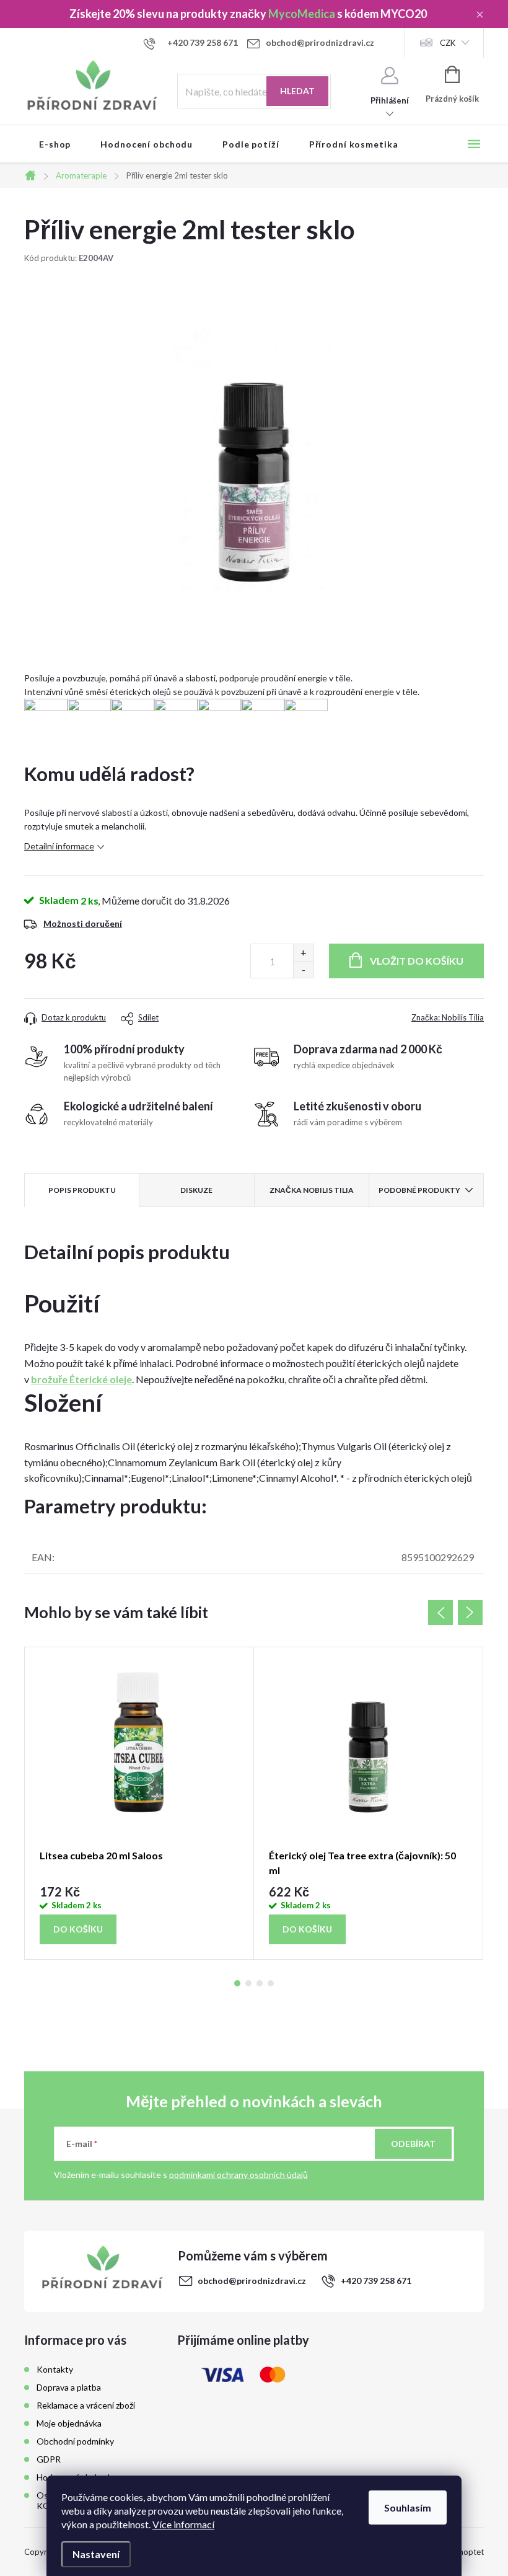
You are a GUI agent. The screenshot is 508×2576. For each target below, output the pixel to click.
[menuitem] (55, 144)
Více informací (183, 2524)
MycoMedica (302, 14)
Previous (440, 1613)
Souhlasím (408, 2507)
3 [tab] (260, 1983)
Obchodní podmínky (75, 2441)
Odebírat (413, 2144)
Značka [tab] (312, 1190)
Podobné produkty (419, 1190)
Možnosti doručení (83, 923)
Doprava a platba (69, 2387)
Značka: (448, 1017)
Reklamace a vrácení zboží (86, 2405)
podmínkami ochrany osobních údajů (239, 2175)
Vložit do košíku (417, 961)
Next (470, 1613)
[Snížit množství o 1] (303, 969)
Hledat (297, 91)
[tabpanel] (139, 1803)
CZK (448, 43)
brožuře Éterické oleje (81, 1379)
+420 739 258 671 (376, 2281)
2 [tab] (248, 1983)
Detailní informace (59, 846)
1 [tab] (237, 1983)
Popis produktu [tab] (82, 1190)
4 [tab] (271, 1983)
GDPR (49, 2459)
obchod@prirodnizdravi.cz (252, 2281)
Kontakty (55, 2369)
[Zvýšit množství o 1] (303, 953)
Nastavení (96, 2554)
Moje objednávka (69, 2423)
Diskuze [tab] (196, 1190)
